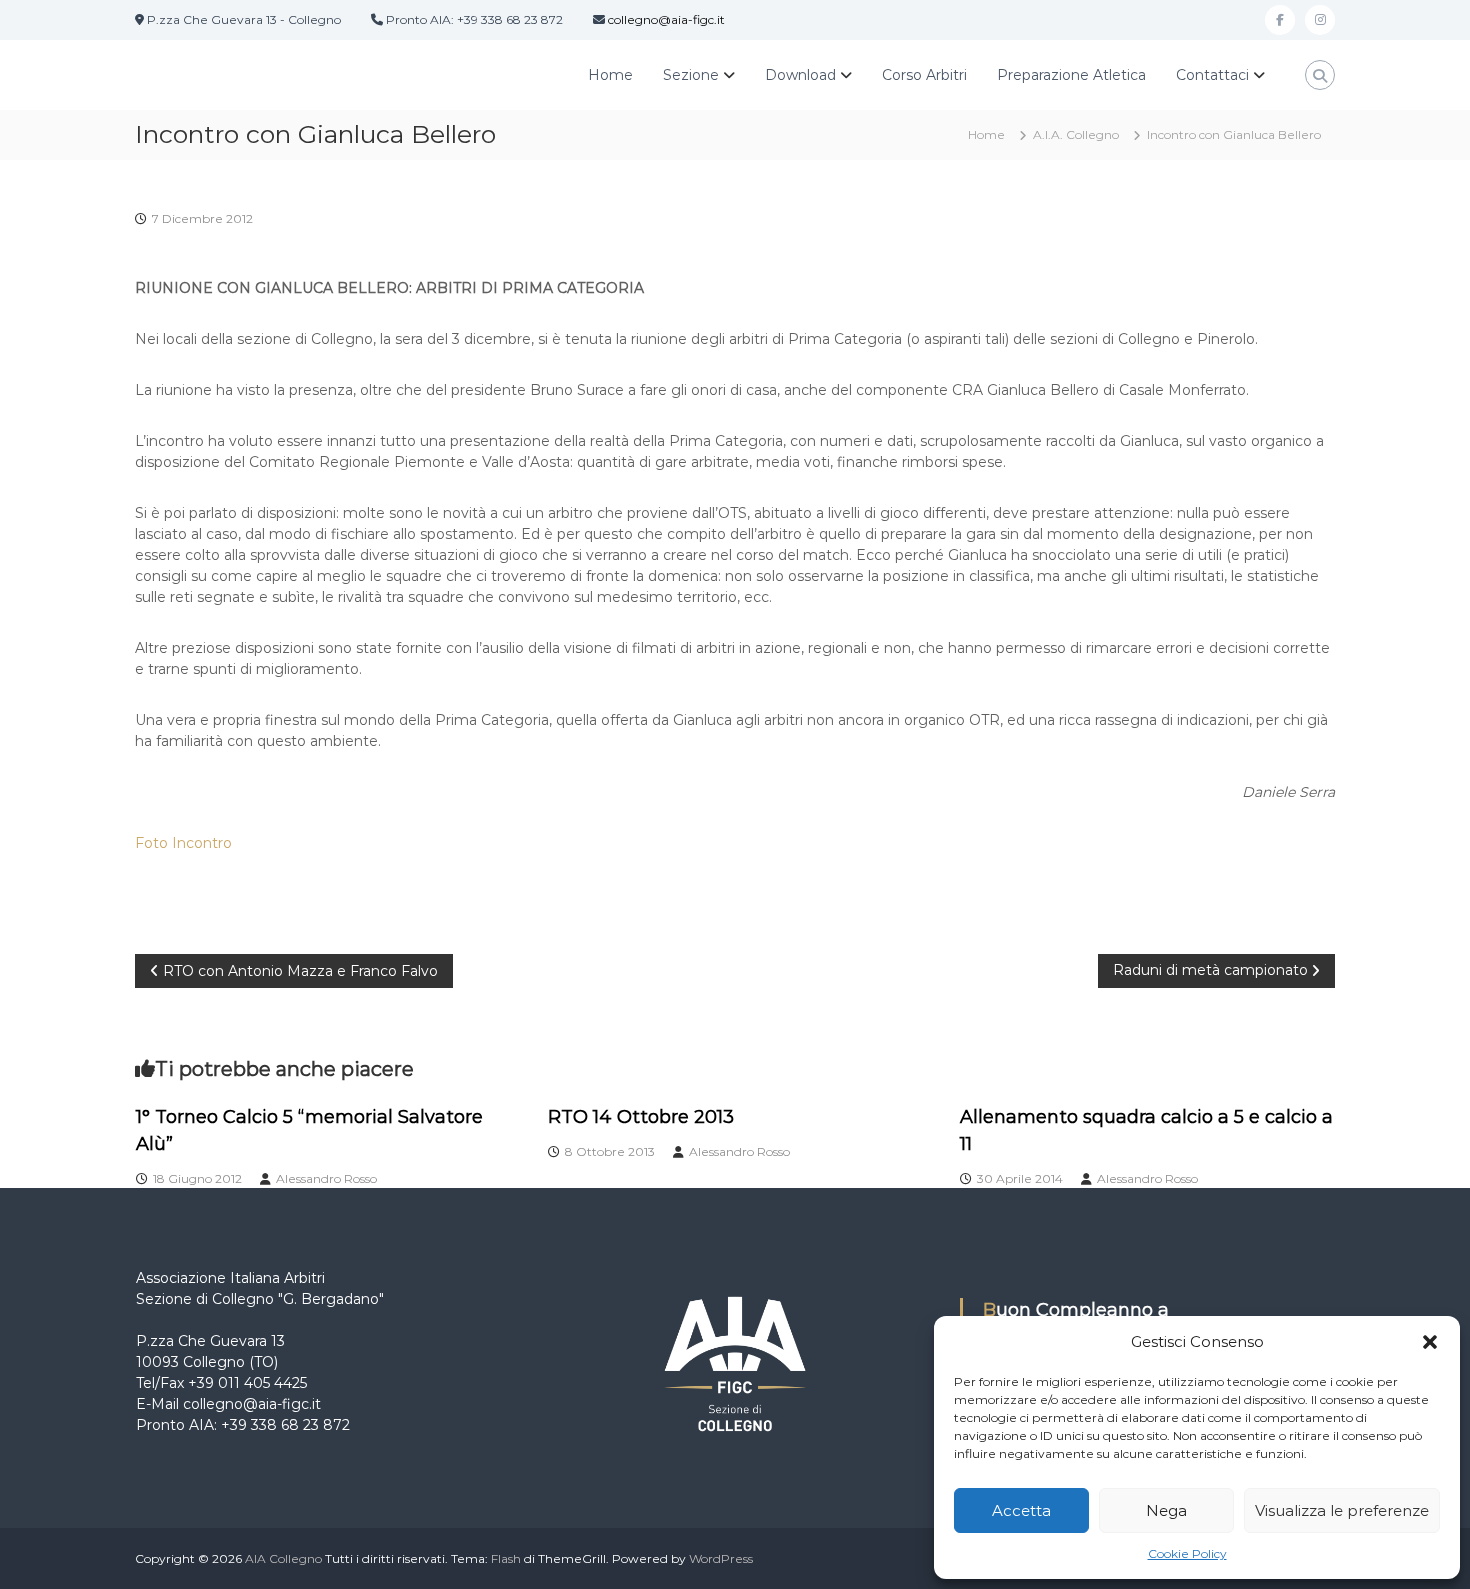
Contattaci (1212, 75)
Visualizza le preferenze (1342, 1510)
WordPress (721, 1558)
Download (800, 75)
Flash (506, 1558)
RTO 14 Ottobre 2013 (641, 1117)
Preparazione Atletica (1071, 75)
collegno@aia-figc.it (666, 19)
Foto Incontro (183, 843)
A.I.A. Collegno (1076, 134)
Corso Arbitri (924, 75)
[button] (1430, 1342)
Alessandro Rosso (326, 1178)
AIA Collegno (283, 1558)
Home (610, 75)
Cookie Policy (1187, 1553)
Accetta (1021, 1510)
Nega (1166, 1510)
